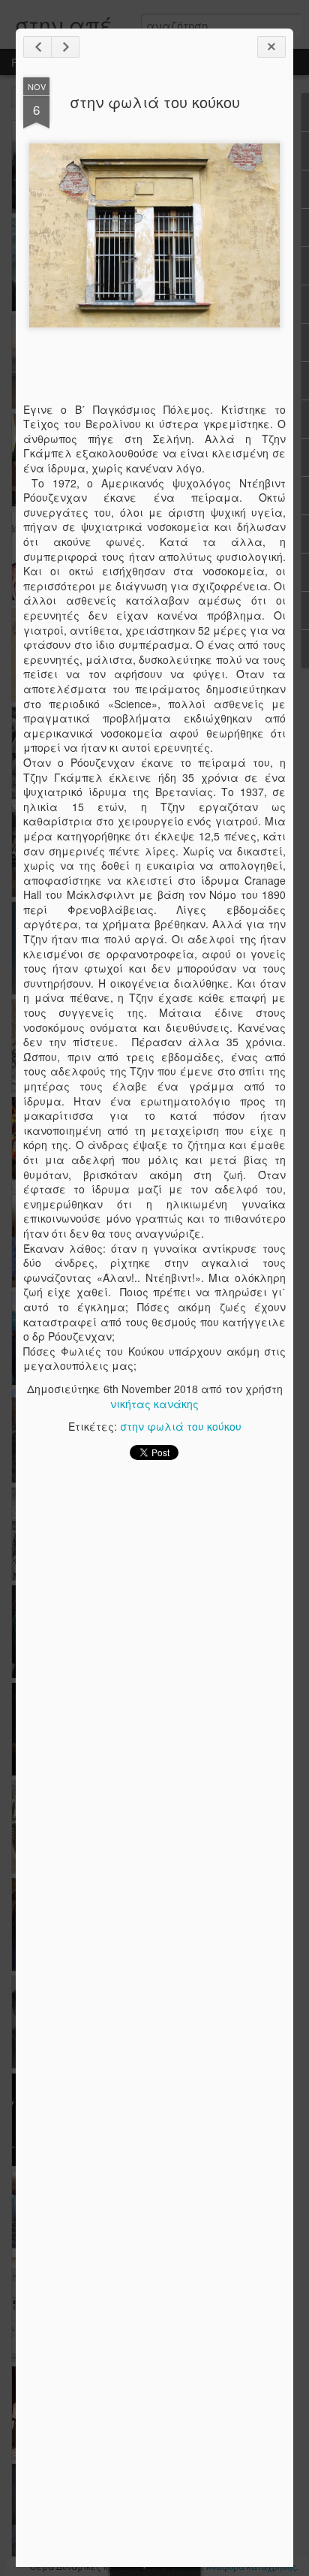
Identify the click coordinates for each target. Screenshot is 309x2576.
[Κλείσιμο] (271, 47)
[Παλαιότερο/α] (65, 47)
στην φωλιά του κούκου (155, 102)
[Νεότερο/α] (37, 47)
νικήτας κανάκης (154, 1404)
